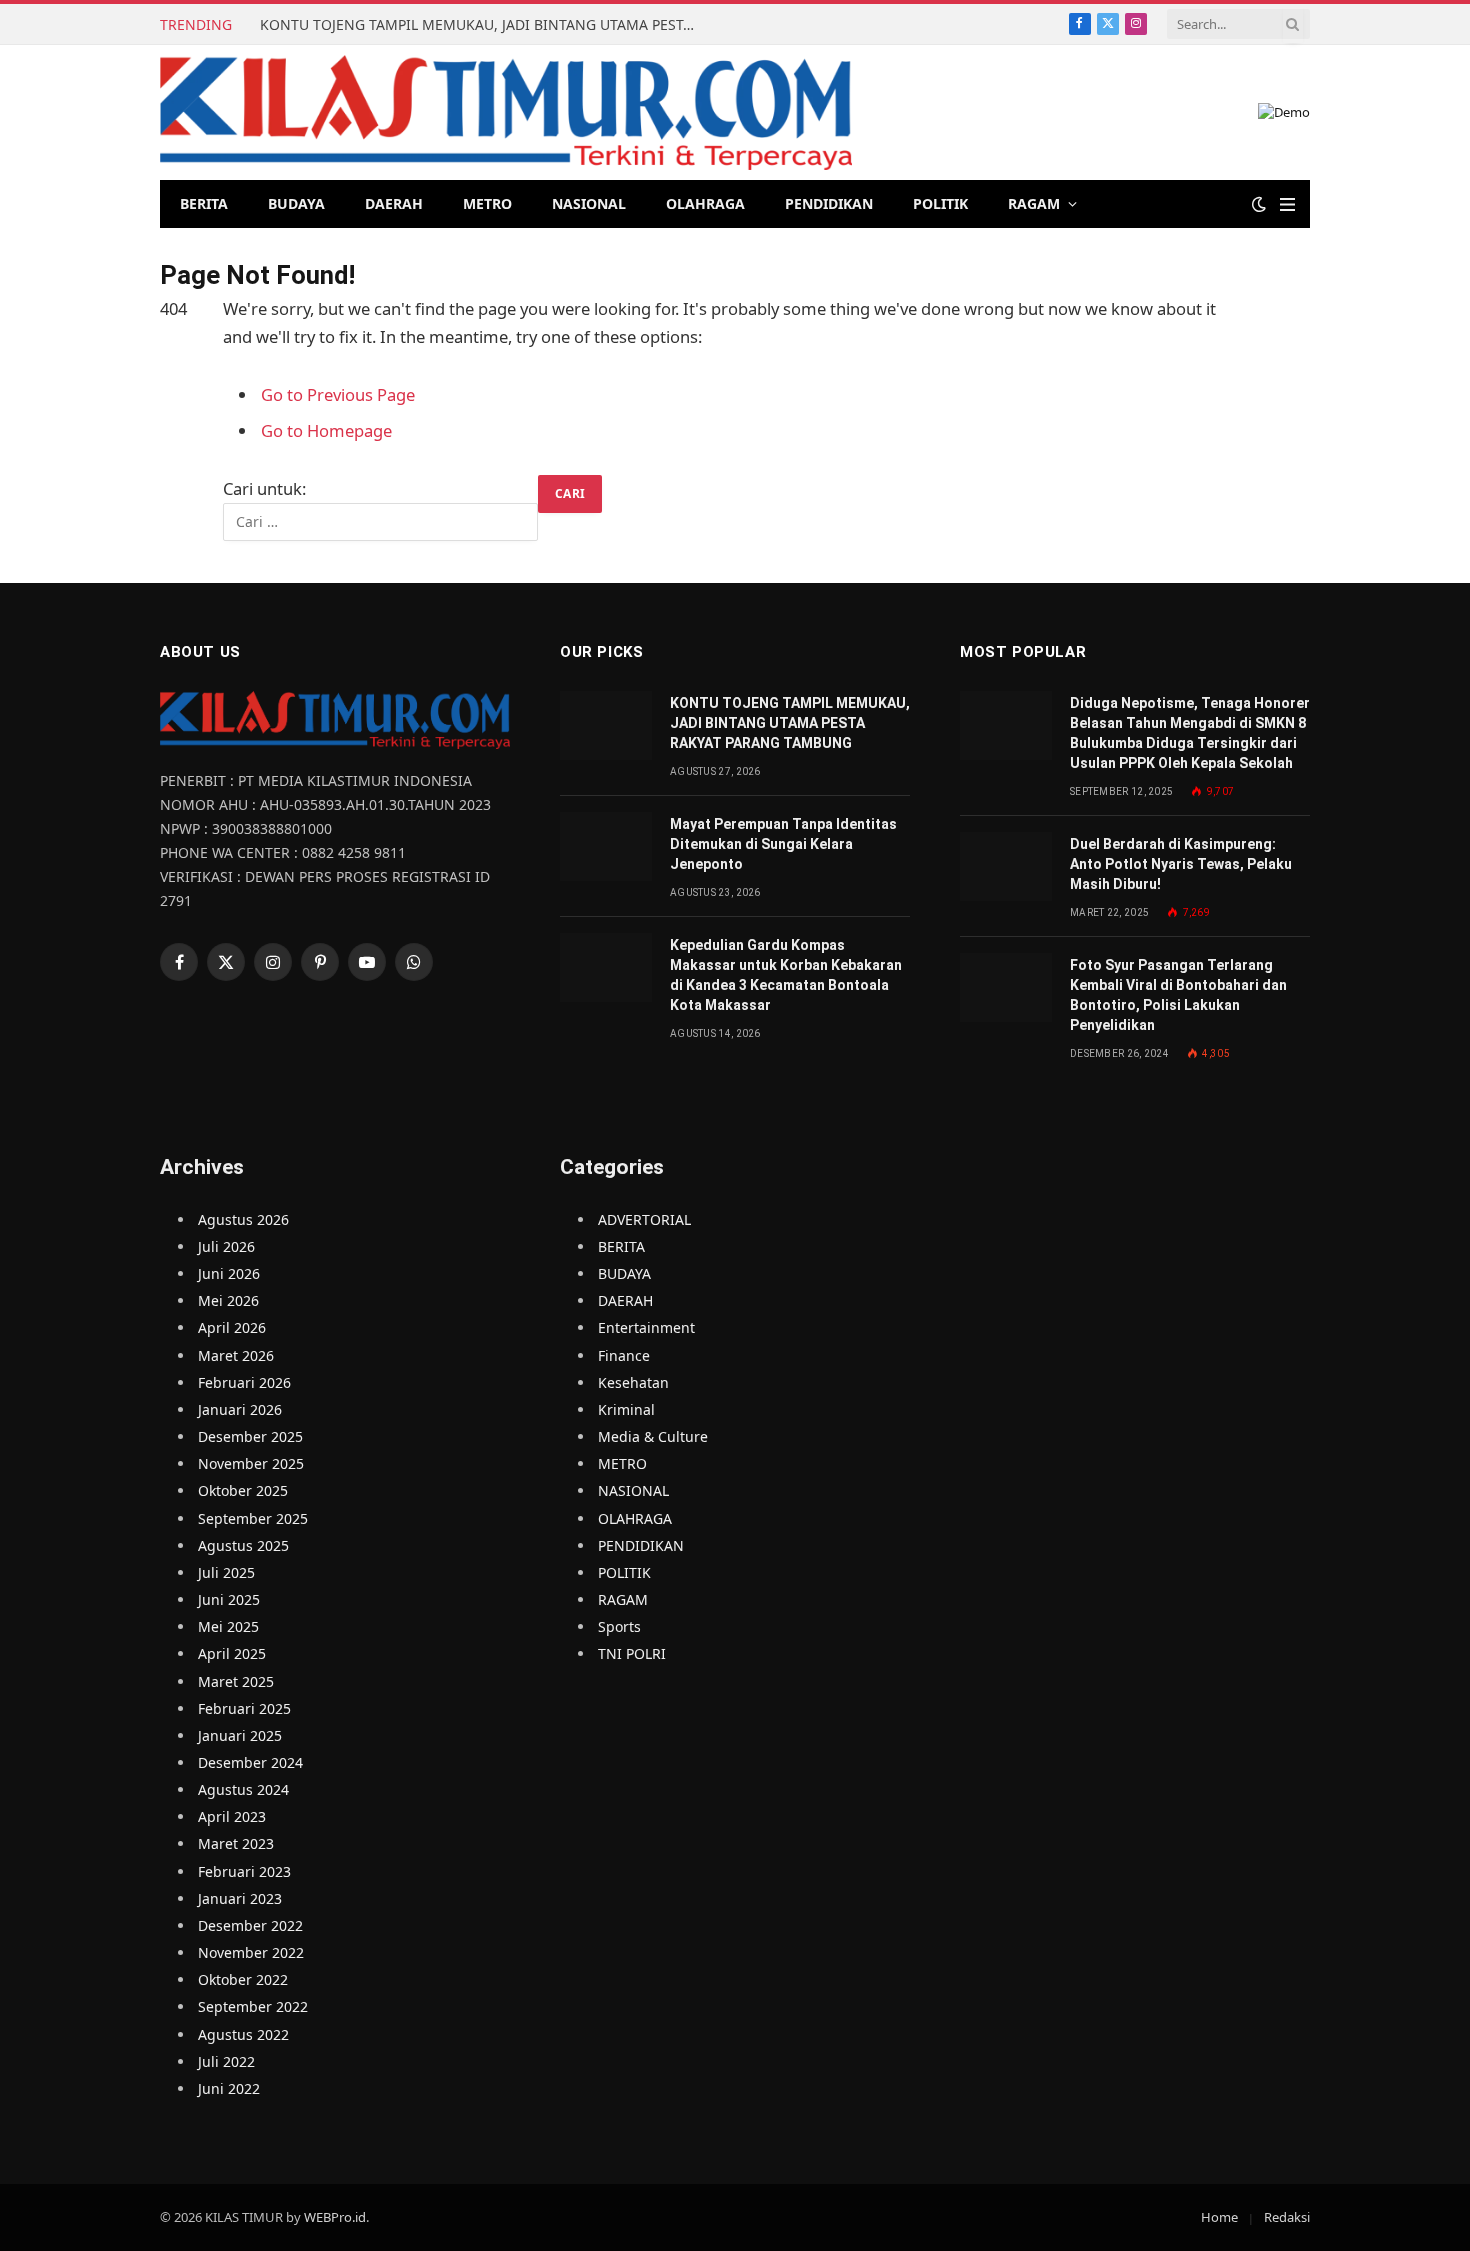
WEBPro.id (335, 2217)
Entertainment (646, 1327)
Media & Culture (653, 1436)
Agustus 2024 (243, 1789)
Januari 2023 (240, 1898)
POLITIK (940, 203)
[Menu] (1287, 204)
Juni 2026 (229, 1273)
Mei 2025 (228, 1626)
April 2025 (232, 1653)
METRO (487, 203)
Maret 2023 (236, 1843)
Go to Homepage (326, 430)
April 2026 (232, 1327)
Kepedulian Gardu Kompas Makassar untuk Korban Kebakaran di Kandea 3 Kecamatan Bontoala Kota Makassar (786, 975)
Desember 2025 (250, 1436)
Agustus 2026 (243, 1219)
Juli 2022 (226, 2061)
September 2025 (253, 1518)
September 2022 (253, 2006)
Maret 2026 (236, 1355)
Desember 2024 (250, 1762)
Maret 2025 (236, 1681)
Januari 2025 (240, 1735)
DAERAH (394, 203)
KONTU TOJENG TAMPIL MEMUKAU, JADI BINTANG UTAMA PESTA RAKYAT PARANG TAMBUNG (485, 25)
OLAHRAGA (705, 203)
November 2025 (251, 1463)
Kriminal (626, 1409)
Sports (619, 1626)
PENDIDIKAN (829, 203)
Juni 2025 (229, 1599)
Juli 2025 (226, 1572)
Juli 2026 (226, 1246)
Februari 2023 (244, 1871)
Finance (624, 1355)
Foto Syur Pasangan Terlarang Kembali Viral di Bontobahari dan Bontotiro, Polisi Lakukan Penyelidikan (1178, 995)
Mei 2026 (228, 1300)
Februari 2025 (244, 1708)
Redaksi (1287, 2217)
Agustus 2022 (243, 2034)
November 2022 (251, 1952)
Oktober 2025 (243, 1490)
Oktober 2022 (243, 1979)
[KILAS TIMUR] (506, 112)
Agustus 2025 (243, 1545)
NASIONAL (589, 203)
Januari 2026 (240, 1409)
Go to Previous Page (338, 394)
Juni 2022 (229, 2088)
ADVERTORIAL (644, 1219)
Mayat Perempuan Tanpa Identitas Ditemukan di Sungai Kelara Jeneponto (783, 844)
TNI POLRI (632, 1653)
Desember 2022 (250, 1925)
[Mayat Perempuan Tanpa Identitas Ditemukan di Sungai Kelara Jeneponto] (606, 846)
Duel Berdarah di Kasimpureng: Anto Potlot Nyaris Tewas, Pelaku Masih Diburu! (1181, 864)
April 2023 (232, 1816)
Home (1219, 2217)
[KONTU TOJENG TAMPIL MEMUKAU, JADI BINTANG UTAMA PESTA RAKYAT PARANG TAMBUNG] (606, 725)
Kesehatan (633, 1382)
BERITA (204, 203)
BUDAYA (296, 203)
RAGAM (1034, 203)
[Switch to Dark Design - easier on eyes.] (1259, 204)
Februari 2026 (244, 1382)
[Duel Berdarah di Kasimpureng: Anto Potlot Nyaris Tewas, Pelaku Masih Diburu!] (1006, 866)
